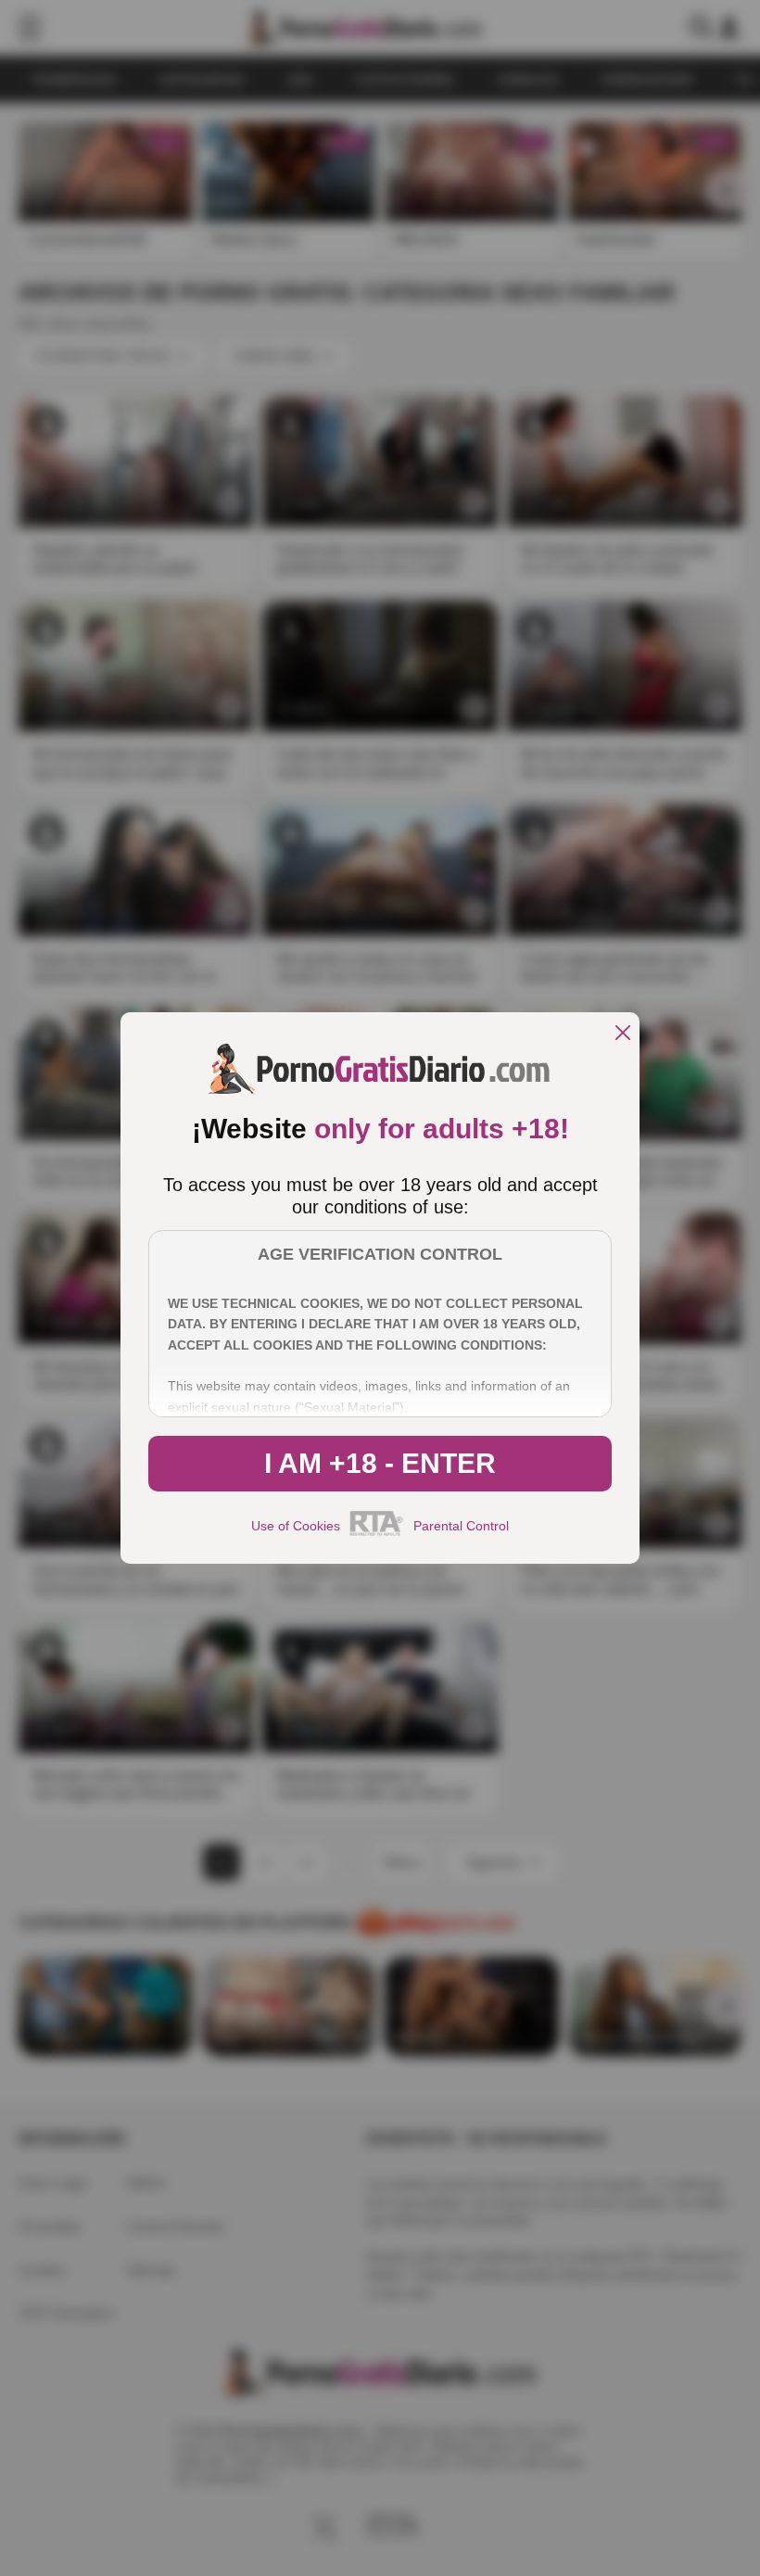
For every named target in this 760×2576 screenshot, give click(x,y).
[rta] (377, 1533)
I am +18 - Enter (380, 1463)
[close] (623, 1034)
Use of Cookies (296, 1526)
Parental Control (461, 1526)
